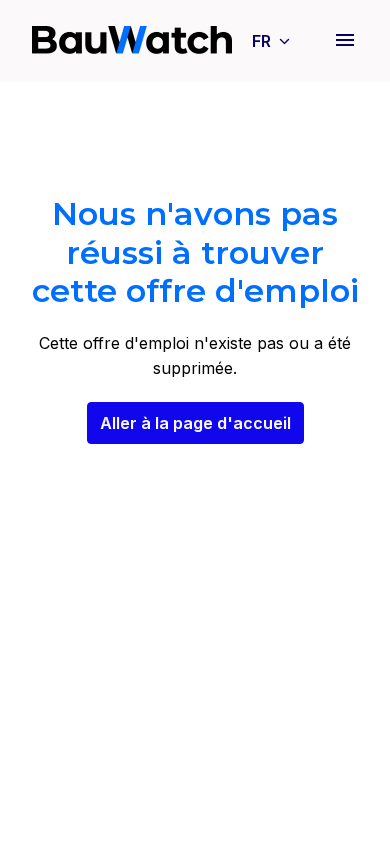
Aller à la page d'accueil (195, 423)
